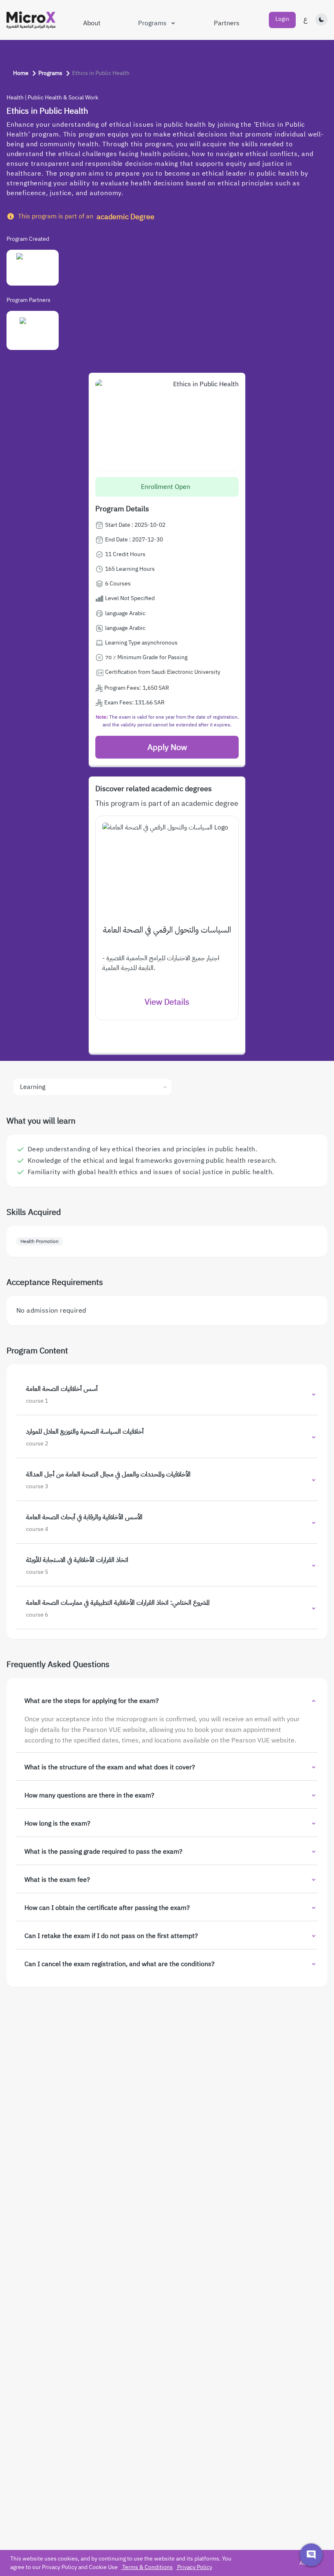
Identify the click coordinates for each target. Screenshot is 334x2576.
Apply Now (167, 747)
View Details (167, 1002)
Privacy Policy (195, 2567)
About (92, 23)
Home (21, 73)
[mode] (321, 20)
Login (282, 19)
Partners (227, 23)
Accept (308, 2563)
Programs (152, 23)
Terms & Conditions (147, 2567)
